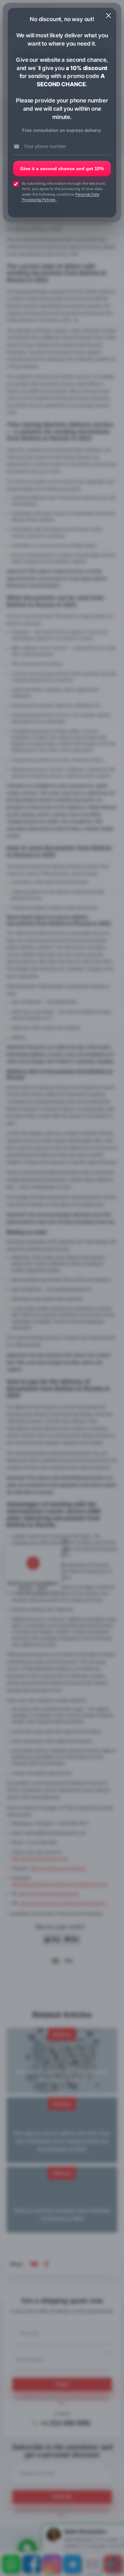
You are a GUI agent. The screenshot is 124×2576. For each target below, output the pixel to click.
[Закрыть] (108, 16)
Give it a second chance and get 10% (62, 169)
